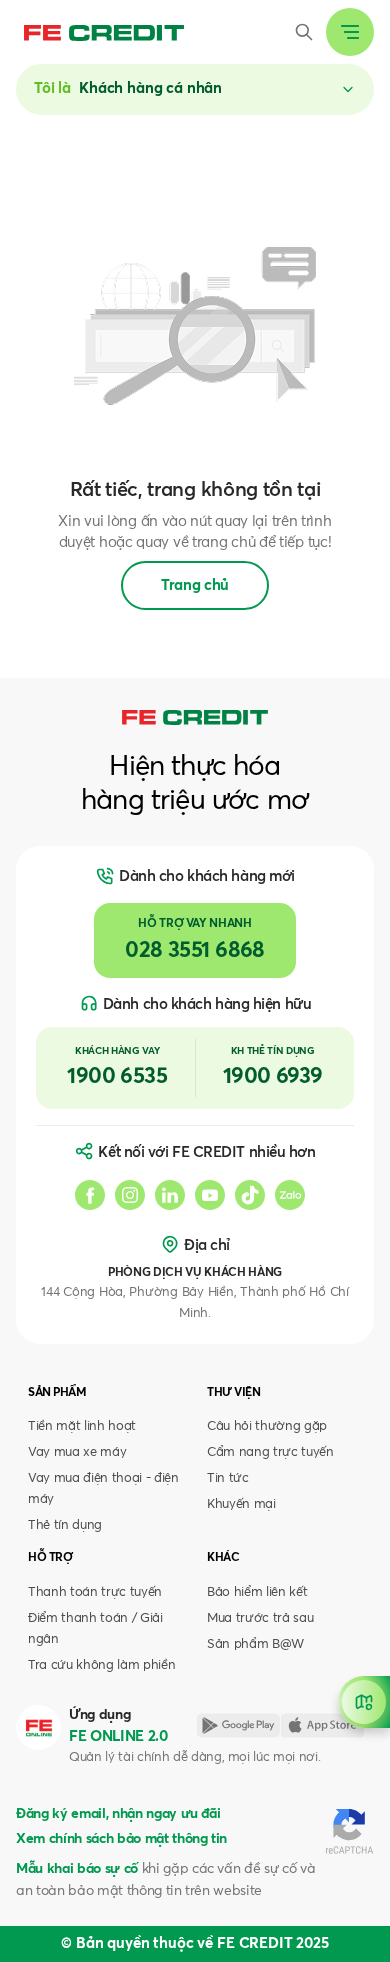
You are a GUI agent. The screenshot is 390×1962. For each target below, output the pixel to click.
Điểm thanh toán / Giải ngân (95, 1629)
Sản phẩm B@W (255, 1644)
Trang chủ (195, 585)
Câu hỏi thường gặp (267, 1426)
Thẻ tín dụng (65, 1525)
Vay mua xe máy (77, 1452)
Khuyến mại (241, 1504)
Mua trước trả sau (260, 1618)
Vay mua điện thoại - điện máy (103, 1489)
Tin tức (228, 1478)
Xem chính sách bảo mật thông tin (121, 1839)
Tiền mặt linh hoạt (82, 1426)
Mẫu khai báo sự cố (77, 1869)
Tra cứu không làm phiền (101, 1665)
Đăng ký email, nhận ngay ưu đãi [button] (118, 1814)
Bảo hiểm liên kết (257, 1592)
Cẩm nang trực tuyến (270, 1452)
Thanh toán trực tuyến (95, 1592)
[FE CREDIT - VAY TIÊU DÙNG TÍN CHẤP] (104, 32)
